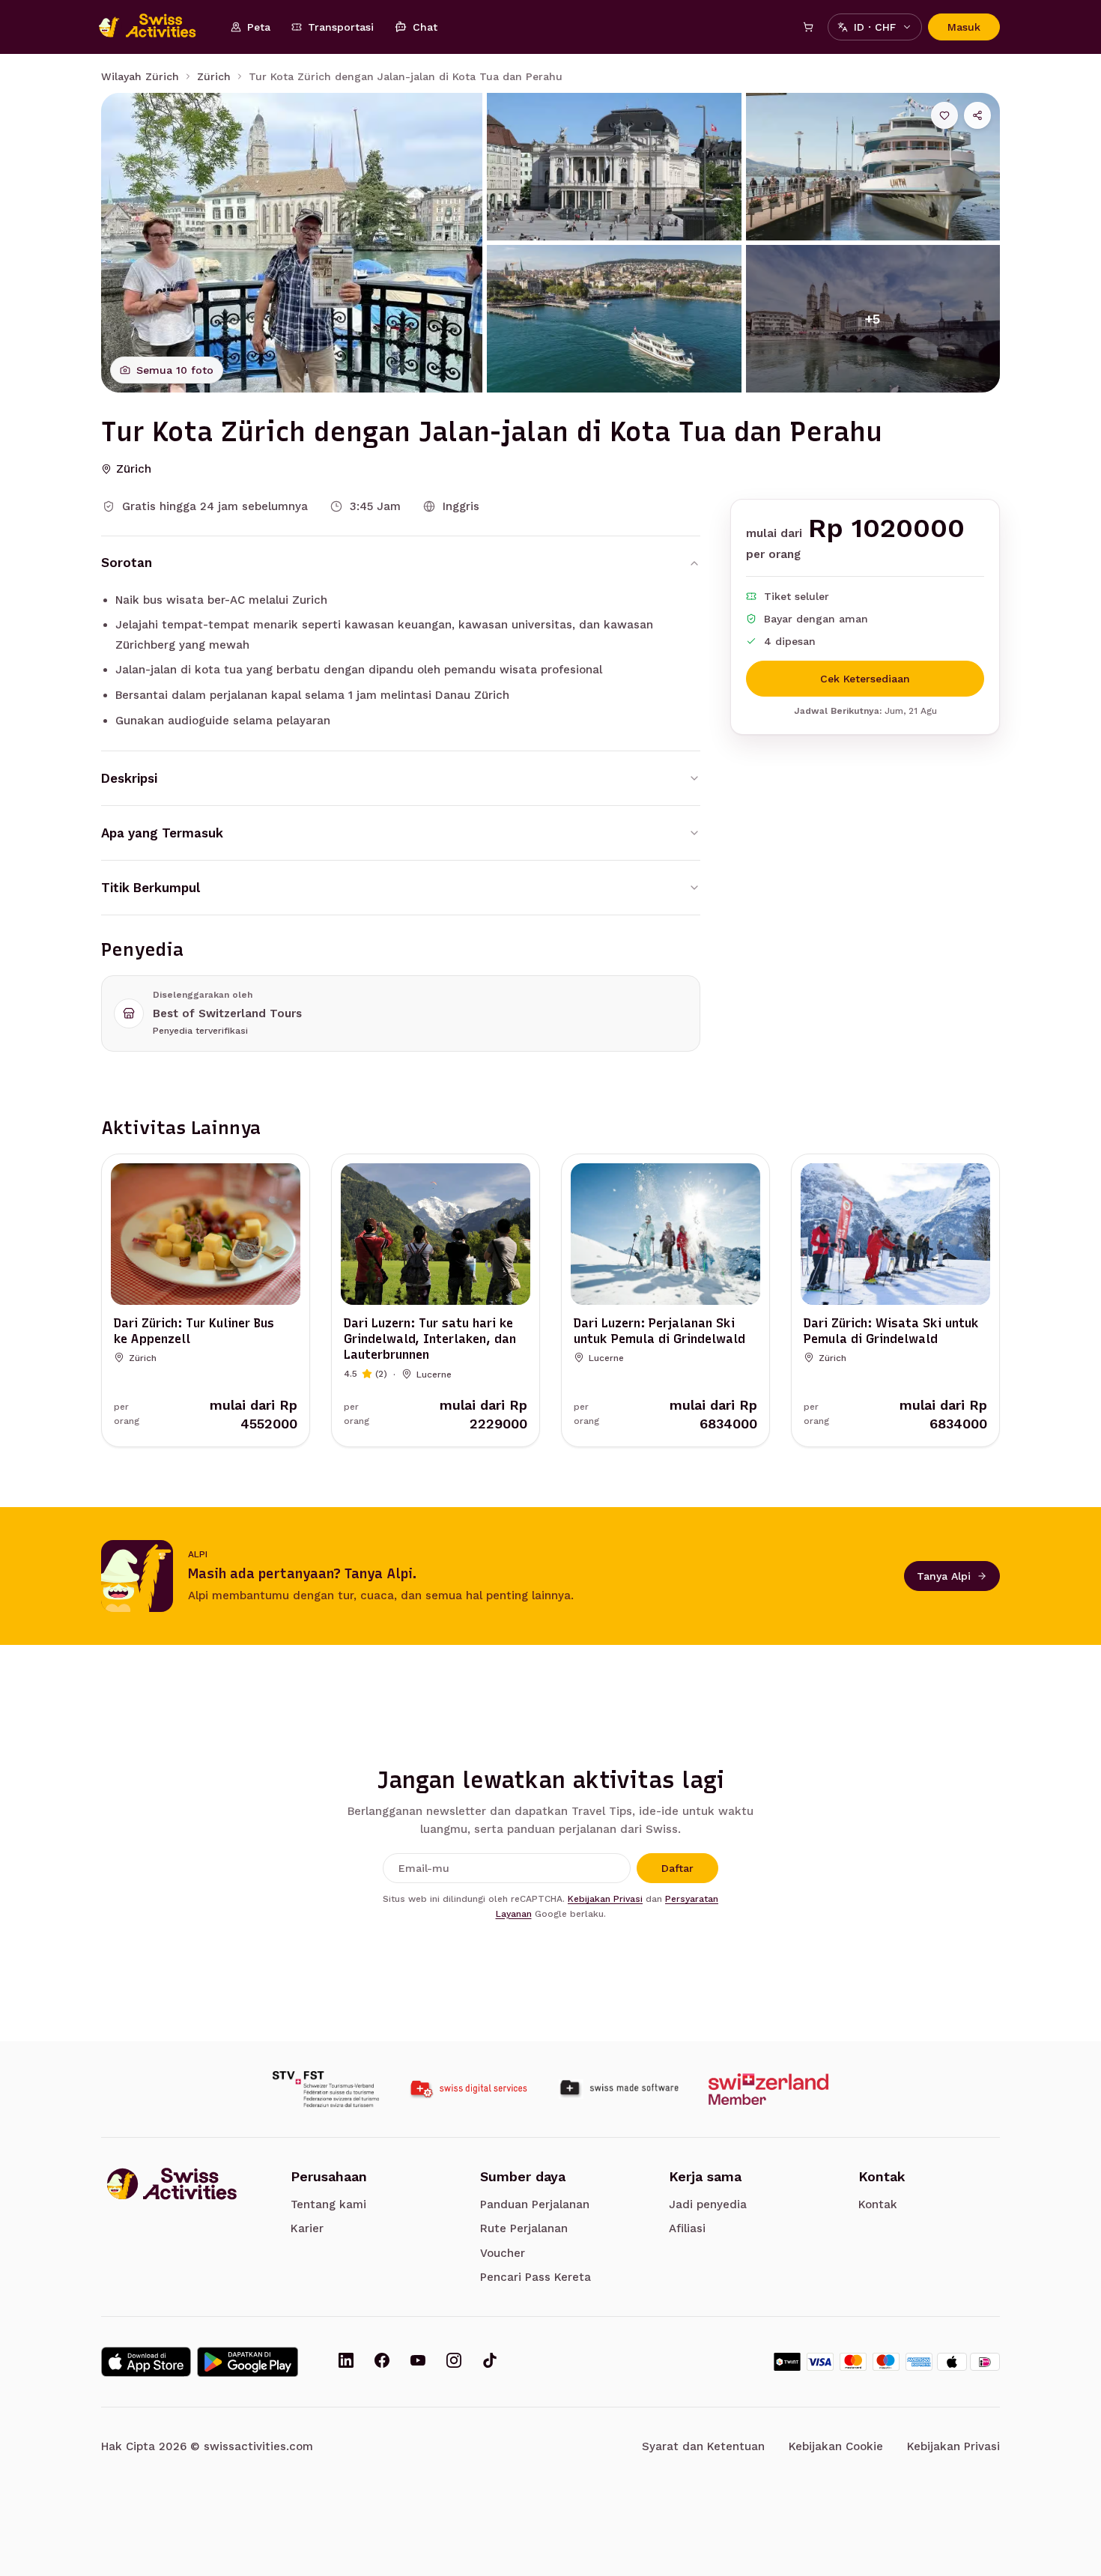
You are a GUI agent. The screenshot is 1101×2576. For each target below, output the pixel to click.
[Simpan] (944, 115)
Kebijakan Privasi (605, 1899)
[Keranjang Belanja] (808, 27)
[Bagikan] (977, 115)
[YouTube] (418, 2362)
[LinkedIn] (346, 2362)
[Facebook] (382, 2362)
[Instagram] (454, 2362)
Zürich (214, 76)
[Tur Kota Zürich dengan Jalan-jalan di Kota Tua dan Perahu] (292, 243)
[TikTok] (490, 2362)
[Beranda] (155, 27)
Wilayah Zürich (140, 76)
